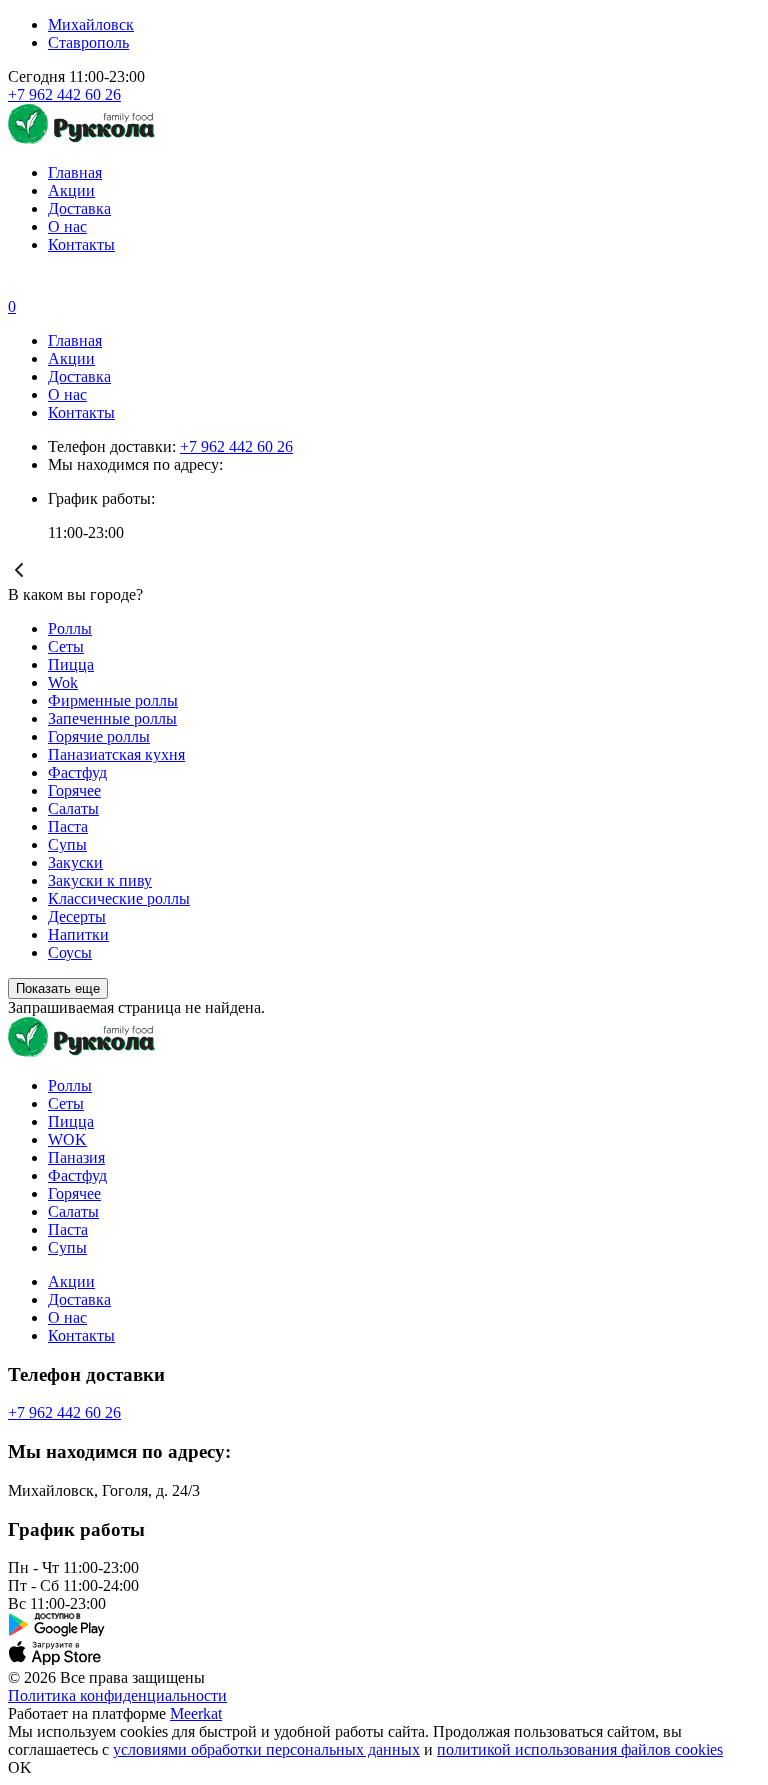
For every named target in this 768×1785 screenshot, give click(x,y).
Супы (67, 844)
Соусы (70, 952)
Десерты (77, 916)
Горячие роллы (99, 736)
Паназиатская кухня (116, 754)
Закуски (75, 862)
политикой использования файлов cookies (580, 1749)
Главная (75, 172)
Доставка (79, 208)
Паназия (76, 1157)
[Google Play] (384, 1627)
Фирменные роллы (113, 700)
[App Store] (384, 1655)
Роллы (70, 628)
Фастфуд (77, 772)
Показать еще (58, 988)
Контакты (81, 244)
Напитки (78, 934)
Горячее (74, 790)
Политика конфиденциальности (117, 1695)
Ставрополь (88, 42)
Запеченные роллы (112, 718)
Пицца (71, 664)
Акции (71, 190)
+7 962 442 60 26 (64, 94)
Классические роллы (119, 898)
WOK (67, 1139)
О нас (67, 226)
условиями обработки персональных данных (266, 1749)
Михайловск (91, 24)
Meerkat (196, 1713)
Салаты (73, 808)
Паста (68, 826)
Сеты (66, 646)
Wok (63, 682)
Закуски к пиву (100, 880)
